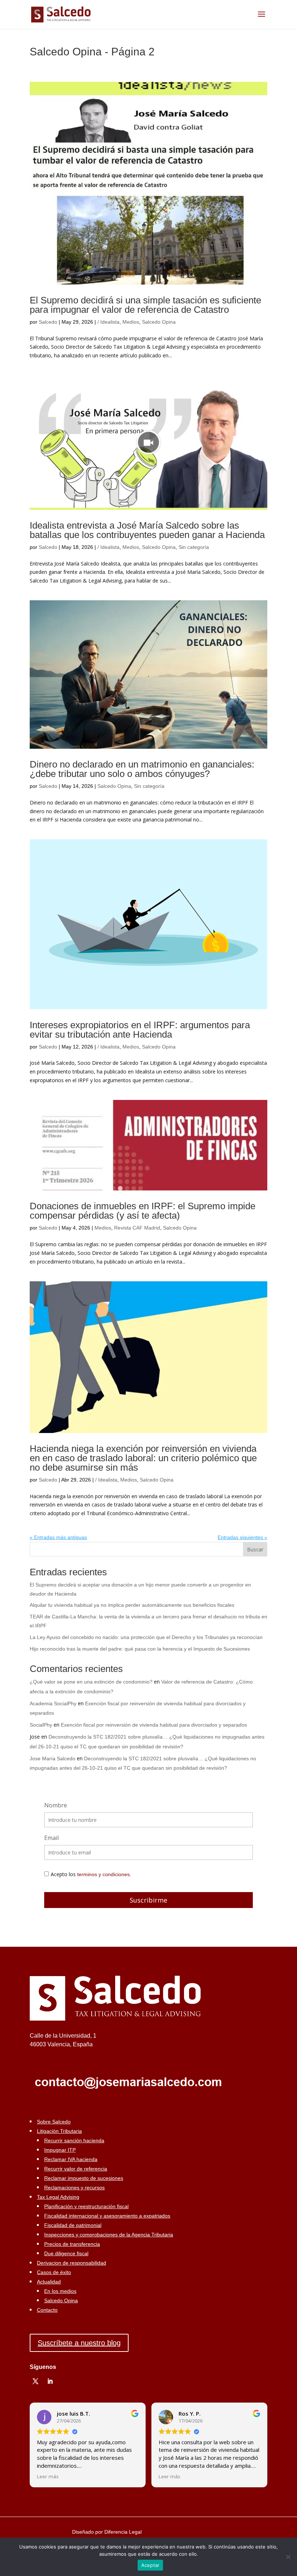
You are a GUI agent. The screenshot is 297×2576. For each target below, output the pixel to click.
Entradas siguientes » (242, 1537)
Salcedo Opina (159, 322)
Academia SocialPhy (53, 1703)
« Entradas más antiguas (58, 1537)
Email (51, 1838)
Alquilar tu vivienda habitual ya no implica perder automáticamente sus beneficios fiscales (132, 1605)
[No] (288, 2557)
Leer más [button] (48, 2476)
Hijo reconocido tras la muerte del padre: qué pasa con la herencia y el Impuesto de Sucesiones (140, 1649)
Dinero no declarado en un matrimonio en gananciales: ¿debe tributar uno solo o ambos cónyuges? (142, 769)
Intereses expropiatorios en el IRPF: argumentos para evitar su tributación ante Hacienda (140, 1030)
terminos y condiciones (103, 1874)
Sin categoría (194, 547)
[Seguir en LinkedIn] (50, 2381)
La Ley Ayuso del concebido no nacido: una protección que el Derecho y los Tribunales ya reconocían (146, 1637)
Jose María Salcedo (53, 1758)
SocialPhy (41, 1725)
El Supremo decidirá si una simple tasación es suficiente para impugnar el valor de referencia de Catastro (145, 305)
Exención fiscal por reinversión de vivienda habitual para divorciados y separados (154, 1725)
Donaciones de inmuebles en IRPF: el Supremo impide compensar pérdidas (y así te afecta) (143, 1211)
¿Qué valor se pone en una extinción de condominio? (91, 1682)
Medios (131, 322)
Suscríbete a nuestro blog (79, 2343)
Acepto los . (91, 1874)
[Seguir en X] (35, 2381)
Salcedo (48, 322)
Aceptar (150, 2565)
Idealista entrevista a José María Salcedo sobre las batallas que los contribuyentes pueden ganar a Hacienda (147, 530)
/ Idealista (108, 322)
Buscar (255, 1549)
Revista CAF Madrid (137, 1228)
